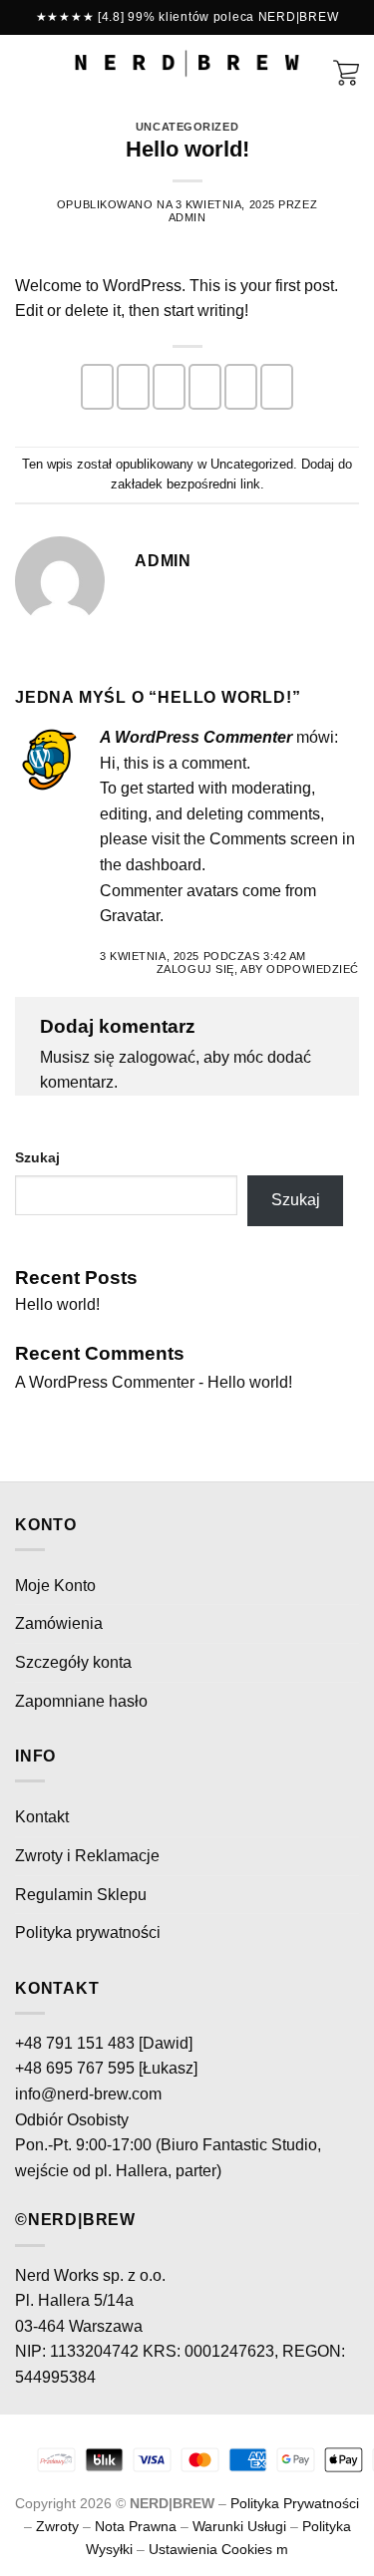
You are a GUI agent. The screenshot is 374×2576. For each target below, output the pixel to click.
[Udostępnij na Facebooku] (133, 387)
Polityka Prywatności (295, 2503)
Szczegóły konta (73, 1662)
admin (187, 217)
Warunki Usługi (239, 2526)
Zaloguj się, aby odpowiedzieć (258, 969)
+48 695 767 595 (75, 2068)
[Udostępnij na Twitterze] (169, 387)
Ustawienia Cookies (210, 2549)
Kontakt (42, 1817)
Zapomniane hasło (81, 1701)
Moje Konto (55, 1586)
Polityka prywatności (88, 1932)
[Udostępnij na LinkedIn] (277, 387)
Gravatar (130, 916)
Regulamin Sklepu (81, 1895)
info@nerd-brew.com (88, 2094)
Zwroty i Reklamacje (87, 1856)
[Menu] (27, 63)
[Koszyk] (346, 71)
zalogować (157, 1057)
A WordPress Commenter (196, 737)
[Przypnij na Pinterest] (241, 387)
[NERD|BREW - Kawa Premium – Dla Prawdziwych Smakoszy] (187, 63)
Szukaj (37, 1157)
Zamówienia (59, 1623)
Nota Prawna (136, 2526)
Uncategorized (187, 127)
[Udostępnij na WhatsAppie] (97, 387)
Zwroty (57, 2526)
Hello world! (57, 1304)
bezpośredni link (213, 484)
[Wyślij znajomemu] (205, 387)
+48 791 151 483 (75, 2043)
